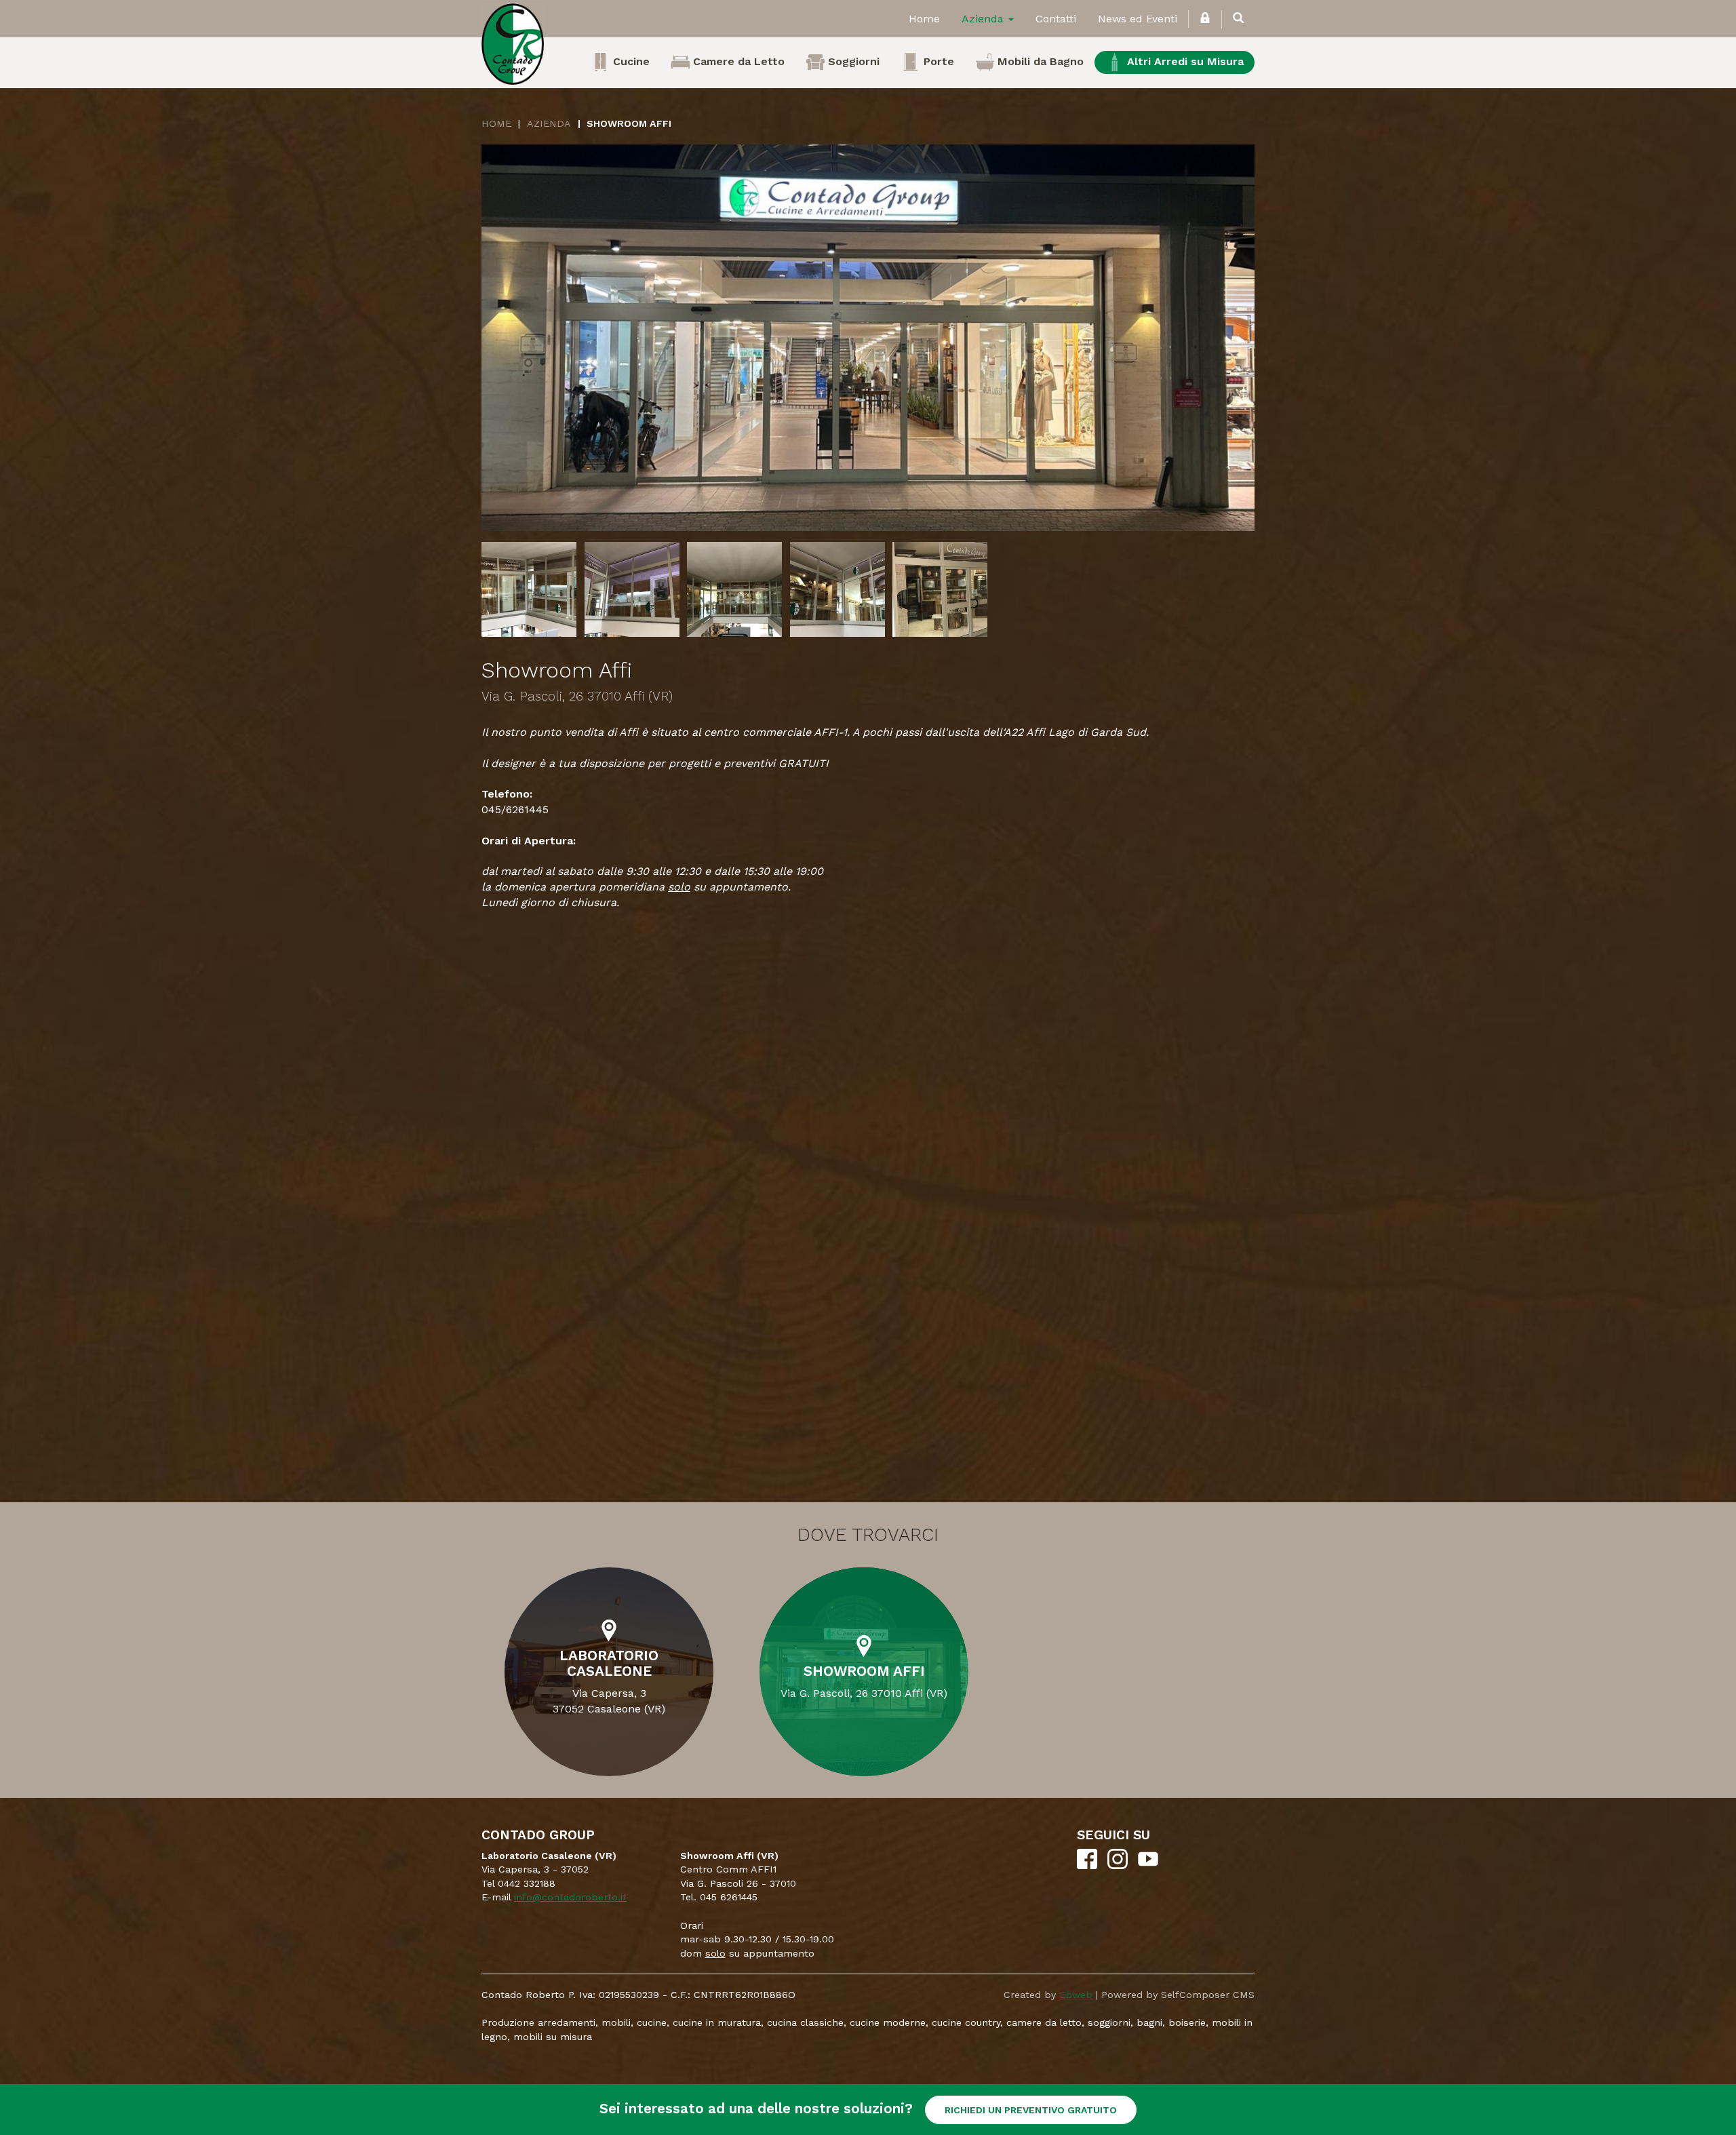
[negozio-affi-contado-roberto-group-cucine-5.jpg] (734, 589)
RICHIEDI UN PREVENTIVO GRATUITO (1031, 2110)
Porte (937, 61)
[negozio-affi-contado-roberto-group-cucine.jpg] (529, 589)
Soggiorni (852, 61)
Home (924, 19)
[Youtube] (1148, 1866)
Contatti (1056, 19)
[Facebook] (1087, 1866)
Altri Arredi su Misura (1184, 61)
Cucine (630, 61)
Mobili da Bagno (1039, 61)
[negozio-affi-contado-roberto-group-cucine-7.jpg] (632, 589)
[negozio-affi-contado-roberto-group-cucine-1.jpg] (837, 589)
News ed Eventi (1138, 19)
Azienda (984, 19)
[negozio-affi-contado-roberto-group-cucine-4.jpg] (940, 589)
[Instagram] (1118, 1866)
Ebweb (1076, 1995)
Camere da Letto (737, 61)
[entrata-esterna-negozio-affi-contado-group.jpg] (868, 338)
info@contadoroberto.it (570, 1897)
